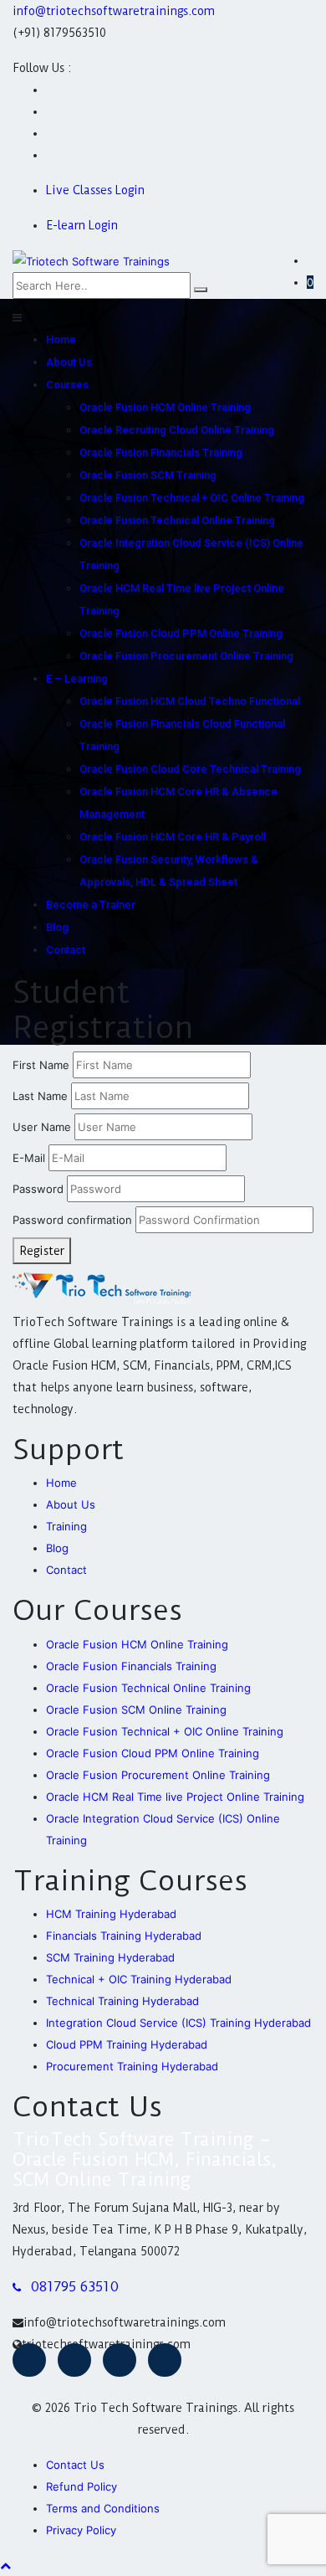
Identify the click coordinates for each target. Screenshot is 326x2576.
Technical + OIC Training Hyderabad (139, 1979)
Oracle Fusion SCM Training (148, 475)
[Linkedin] (165, 2360)
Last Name (40, 1096)
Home (61, 339)
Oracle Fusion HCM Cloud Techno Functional (190, 701)
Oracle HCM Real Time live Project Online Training (175, 1797)
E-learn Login (82, 225)
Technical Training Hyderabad (122, 2001)
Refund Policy (81, 2486)
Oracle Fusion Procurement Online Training (186, 656)
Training (66, 1526)
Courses (67, 385)
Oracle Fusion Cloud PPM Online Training (181, 633)
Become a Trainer (91, 905)
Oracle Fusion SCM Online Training (136, 1710)
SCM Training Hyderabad (110, 1957)
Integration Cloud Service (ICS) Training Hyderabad (178, 2023)
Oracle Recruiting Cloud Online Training (177, 430)
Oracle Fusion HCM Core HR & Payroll (173, 837)
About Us (69, 362)
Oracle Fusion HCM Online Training (165, 407)
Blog (57, 927)
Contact (66, 950)
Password (38, 1189)
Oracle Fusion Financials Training (161, 452)
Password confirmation (72, 1220)
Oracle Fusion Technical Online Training (177, 520)
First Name (41, 1065)
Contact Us (75, 2465)
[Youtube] (74, 2360)
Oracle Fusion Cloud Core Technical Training (190, 769)
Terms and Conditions (103, 2508)
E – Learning (77, 679)
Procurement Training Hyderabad (132, 2066)
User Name (42, 1127)
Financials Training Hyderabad (124, 1936)
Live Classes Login (95, 190)
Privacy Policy (81, 2530)
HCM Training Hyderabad (111, 1914)
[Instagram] (120, 2360)
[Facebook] (29, 2360)
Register (42, 1251)
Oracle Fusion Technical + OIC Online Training (192, 498)
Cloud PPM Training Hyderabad (127, 2044)
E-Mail (29, 1158)
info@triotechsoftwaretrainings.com (114, 11)
